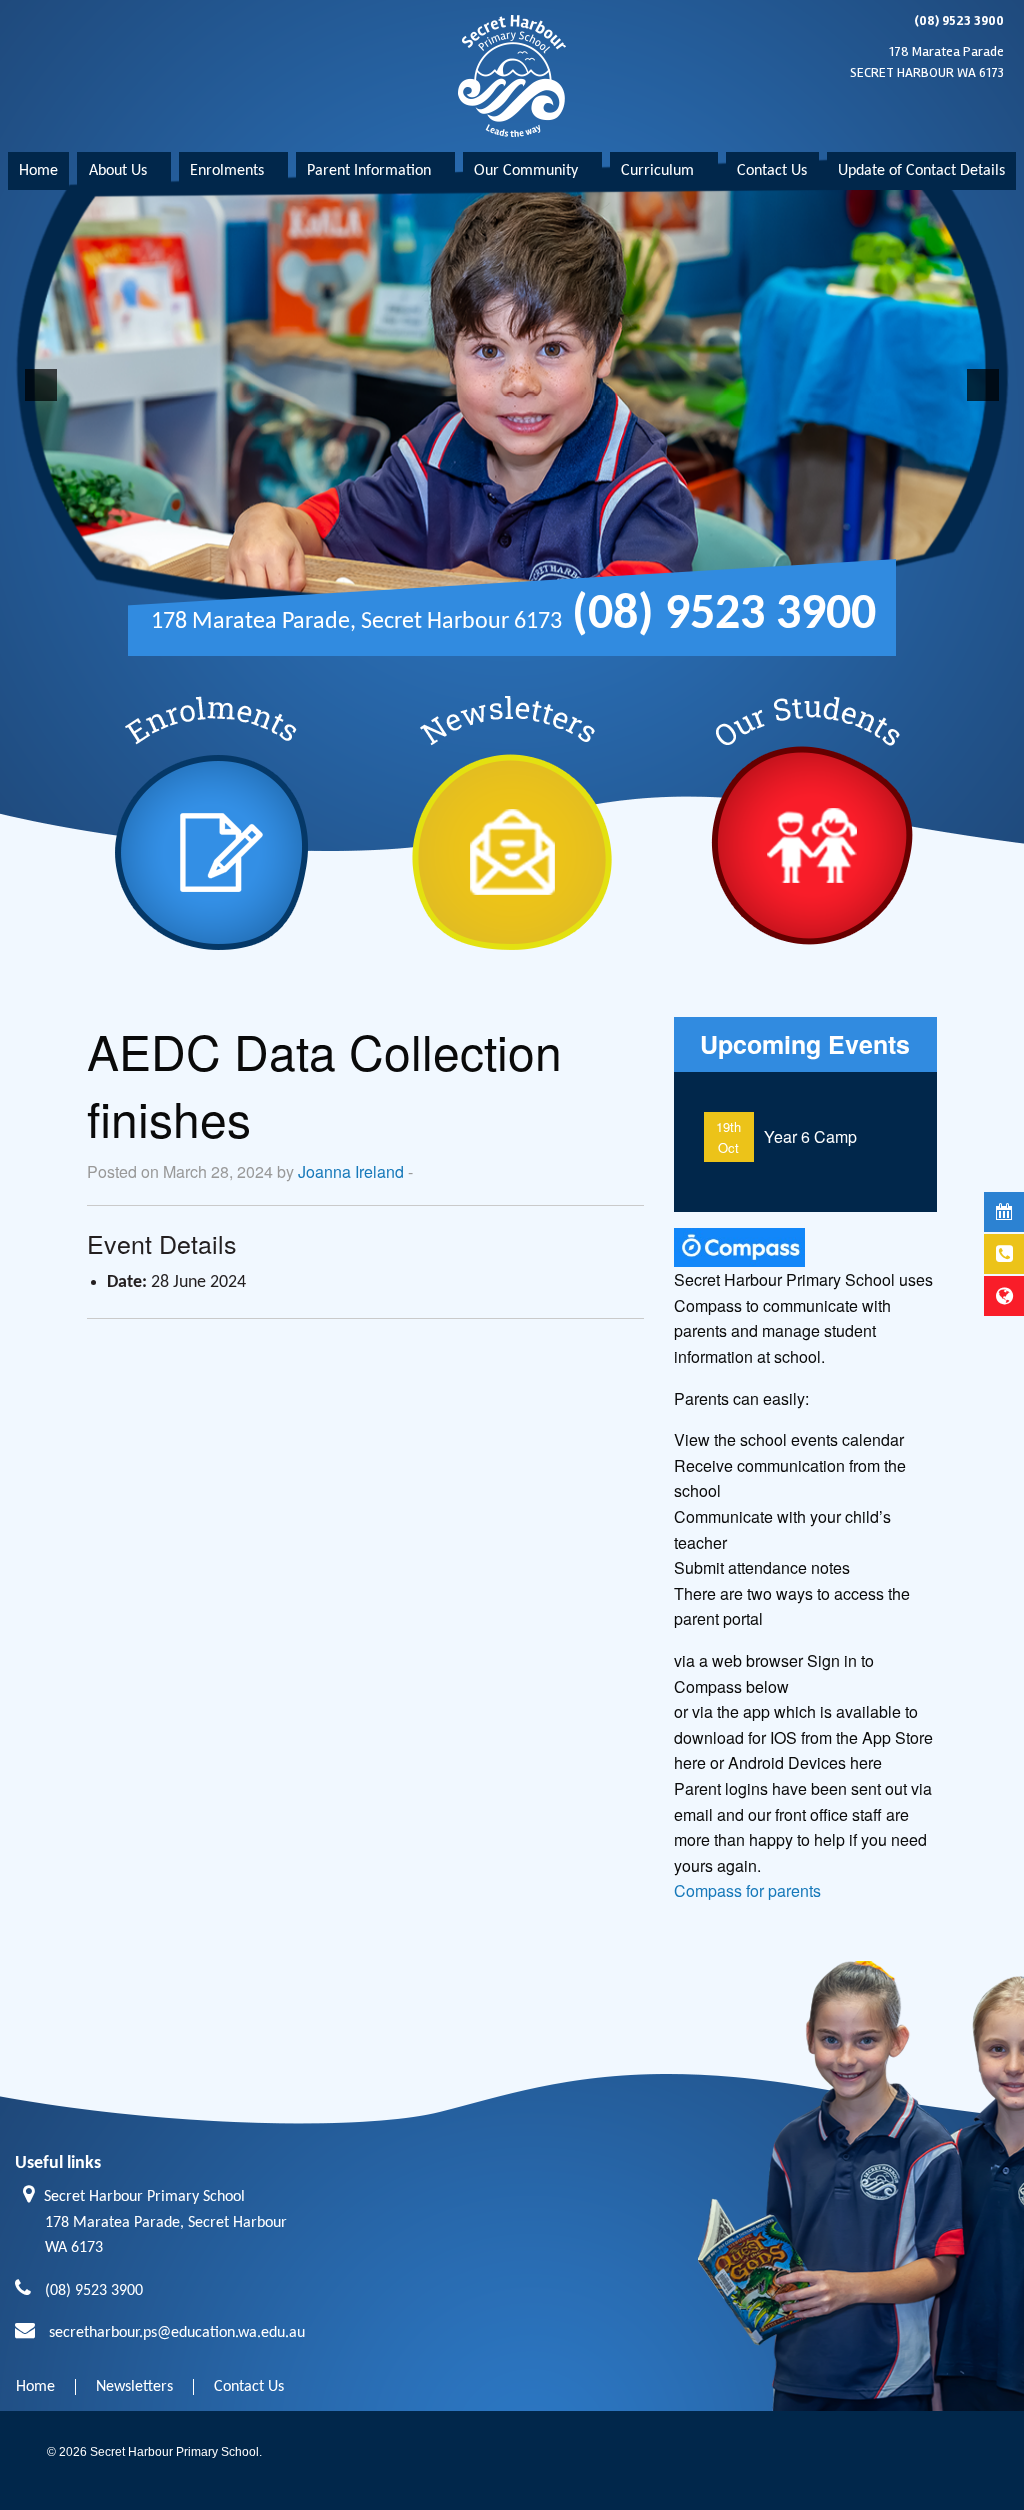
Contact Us (772, 171)
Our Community (526, 171)
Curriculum (657, 171)
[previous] (41, 385)
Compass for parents (747, 1890)
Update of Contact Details (921, 171)
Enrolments (227, 171)
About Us (118, 171)
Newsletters (134, 2387)
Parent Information (369, 171)
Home (38, 171)
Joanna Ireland (351, 1171)
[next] (983, 385)
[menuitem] (38, 171)
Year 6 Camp (810, 1136)
